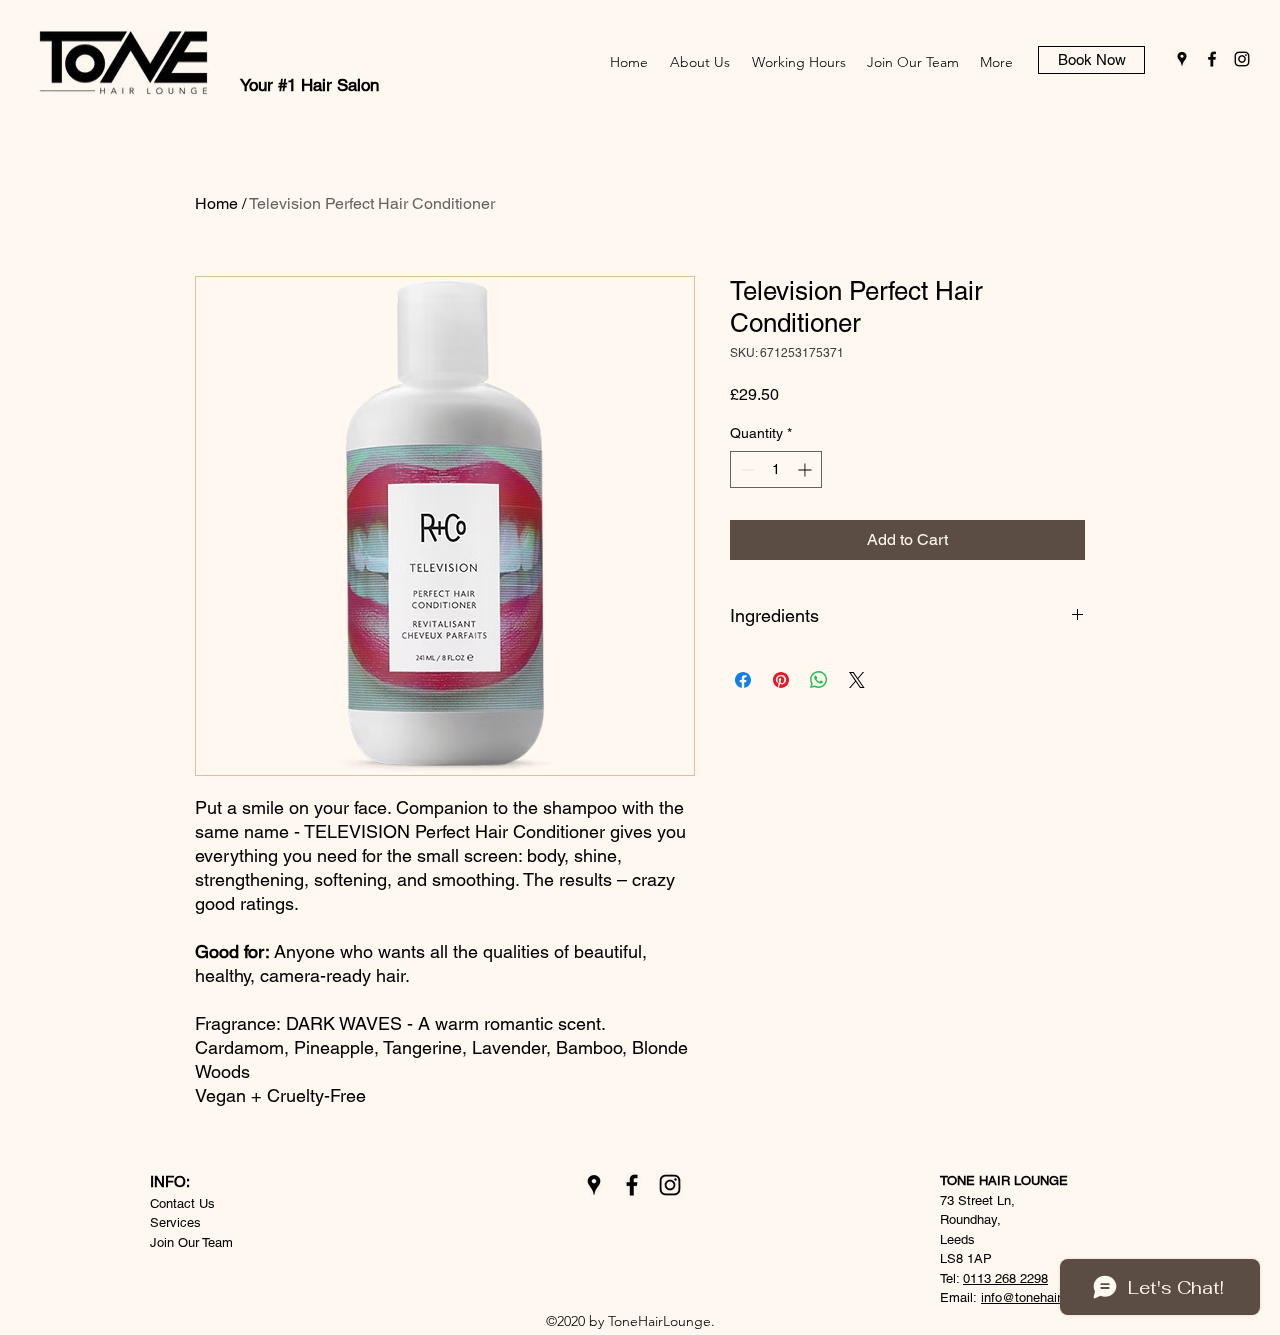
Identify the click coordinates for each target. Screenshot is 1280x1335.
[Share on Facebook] (743, 680)
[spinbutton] (776, 469)
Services (175, 1222)
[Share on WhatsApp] (819, 680)
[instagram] (1242, 59)
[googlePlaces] (1182, 59)
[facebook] (1212, 59)
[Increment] (806, 469)
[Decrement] (745, 469)
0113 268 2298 (1005, 1278)
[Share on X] (857, 680)
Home (216, 203)
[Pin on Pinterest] (781, 680)
